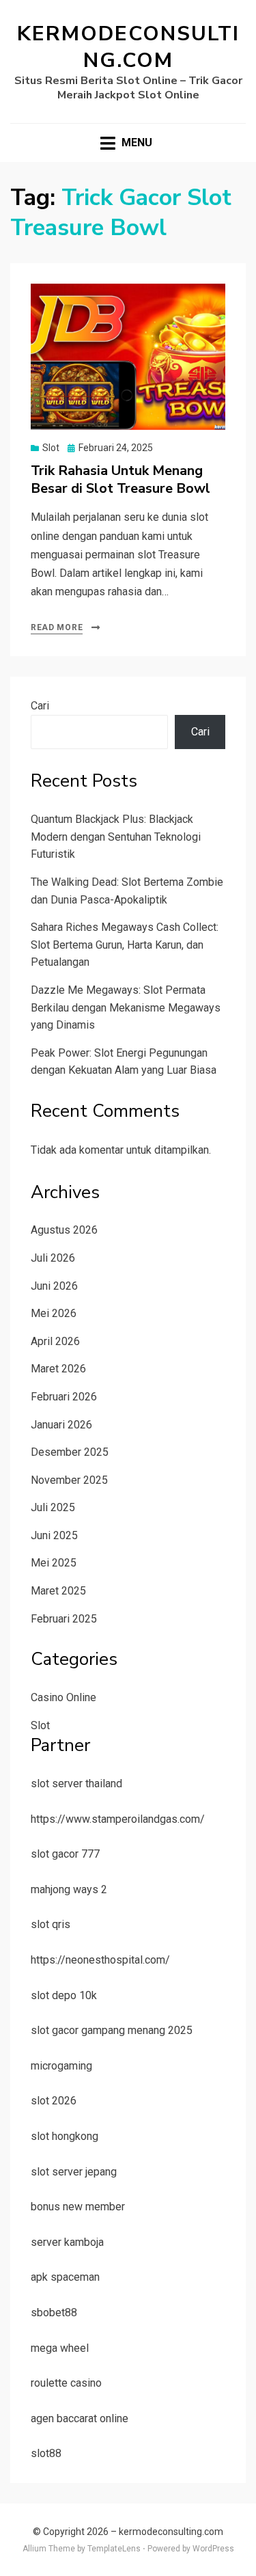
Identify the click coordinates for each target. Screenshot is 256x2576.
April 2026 (55, 1341)
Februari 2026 (64, 1397)
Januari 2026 (61, 1425)
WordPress (213, 2549)
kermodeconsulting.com (128, 47)
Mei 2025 (54, 1563)
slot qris (51, 1924)
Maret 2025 (58, 1591)
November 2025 (69, 1480)
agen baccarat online (80, 2418)
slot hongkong (65, 2136)
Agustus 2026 (64, 1230)
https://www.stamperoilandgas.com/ (118, 1819)
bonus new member (78, 2207)
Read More (57, 627)
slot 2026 (54, 2101)
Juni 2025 (54, 1535)
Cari (40, 706)
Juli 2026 (53, 1258)
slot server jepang (74, 2172)
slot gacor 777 (65, 1854)
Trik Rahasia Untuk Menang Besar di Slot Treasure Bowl (120, 479)
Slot (51, 448)
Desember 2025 (70, 1452)
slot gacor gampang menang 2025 (112, 2030)
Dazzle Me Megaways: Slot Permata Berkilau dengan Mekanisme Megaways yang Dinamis (126, 1007)
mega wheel (60, 2348)
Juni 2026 (54, 1286)
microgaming (61, 2066)
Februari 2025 (64, 1619)
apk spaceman (65, 2277)
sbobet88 (54, 2313)
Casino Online (63, 1697)
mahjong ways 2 (69, 1889)
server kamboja (67, 2242)
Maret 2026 (58, 1369)
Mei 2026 (54, 1313)
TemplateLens (114, 2549)
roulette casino (66, 2383)
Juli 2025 (53, 1507)
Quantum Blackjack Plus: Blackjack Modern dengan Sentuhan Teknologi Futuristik (116, 837)
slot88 (46, 2453)
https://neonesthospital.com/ (100, 1960)
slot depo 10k (64, 1995)
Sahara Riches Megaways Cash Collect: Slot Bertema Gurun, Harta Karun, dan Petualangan (125, 945)
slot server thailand (76, 1784)
